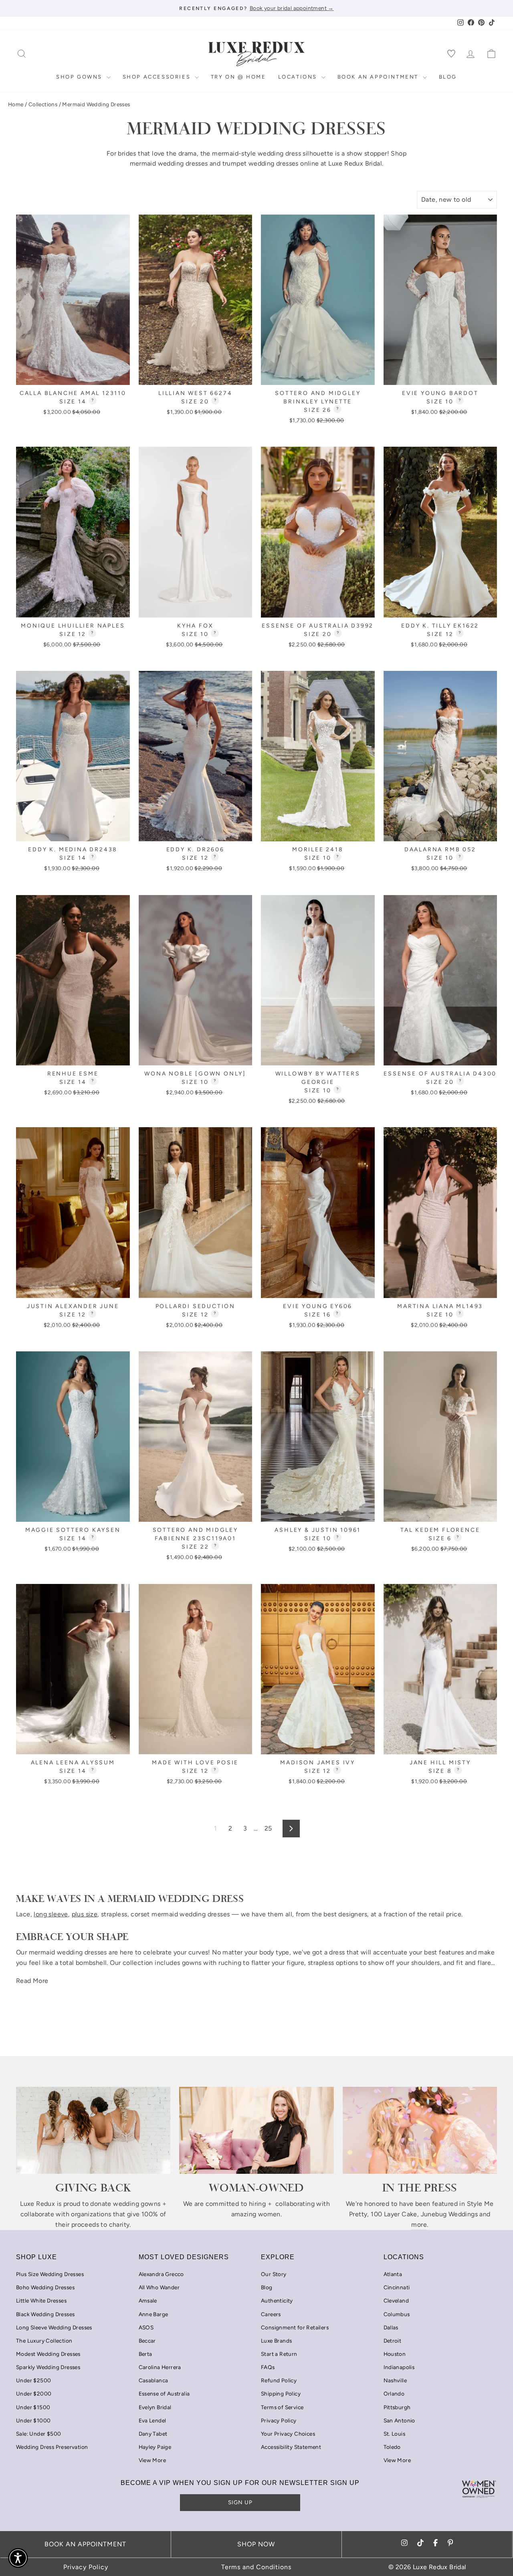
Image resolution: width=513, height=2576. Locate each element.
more (419, 2225)
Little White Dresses (41, 2301)
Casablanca (153, 2380)
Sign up (240, 2502)
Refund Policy (279, 2380)
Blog (448, 77)
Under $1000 (33, 2420)
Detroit (393, 2341)
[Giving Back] (93, 2130)
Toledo (392, 2447)
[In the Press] (420, 2130)
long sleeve (51, 1914)
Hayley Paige (155, 2447)
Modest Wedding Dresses (48, 2354)
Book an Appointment (379, 77)
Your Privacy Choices (288, 2434)
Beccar (147, 2341)
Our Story (274, 2274)
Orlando (394, 2394)
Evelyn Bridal (155, 2407)
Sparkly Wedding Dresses (48, 2367)
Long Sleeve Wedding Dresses (54, 2327)
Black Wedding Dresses (45, 2314)
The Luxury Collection (44, 2341)
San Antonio (399, 2420)
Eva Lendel (152, 2420)
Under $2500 (33, 2380)
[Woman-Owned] (256, 2130)
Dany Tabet (153, 2434)
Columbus (397, 2314)
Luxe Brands (276, 2341)
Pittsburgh (397, 2407)
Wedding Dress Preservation (52, 2447)
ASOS (146, 2327)
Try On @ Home (238, 77)
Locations (299, 77)
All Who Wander (159, 2287)
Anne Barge (153, 2314)
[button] (18, 2558)
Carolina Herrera (160, 2367)
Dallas (391, 2327)
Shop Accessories (158, 77)
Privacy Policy (279, 2420)
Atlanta (393, 2274)
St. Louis (395, 2434)
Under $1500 (33, 2407)
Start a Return (279, 2354)
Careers (271, 2314)
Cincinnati (397, 2287)
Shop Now (256, 2544)
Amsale (148, 2301)
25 (268, 1828)
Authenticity (277, 2301)
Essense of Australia (164, 2394)
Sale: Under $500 (38, 2434)
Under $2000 (34, 2394)
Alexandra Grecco (161, 2274)
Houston (395, 2354)
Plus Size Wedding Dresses (50, 2274)
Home (16, 104)
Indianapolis (399, 2367)
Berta (145, 2354)
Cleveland (396, 2301)
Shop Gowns (80, 77)
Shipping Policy (281, 2394)
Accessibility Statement (291, 2447)
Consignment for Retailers (295, 2327)
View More (152, 2460)
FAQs (268, 2367)
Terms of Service (282, 2407)
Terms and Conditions (256, 2567)
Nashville (395, 2380)
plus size (85, 1914)
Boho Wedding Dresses (45, 2287)
